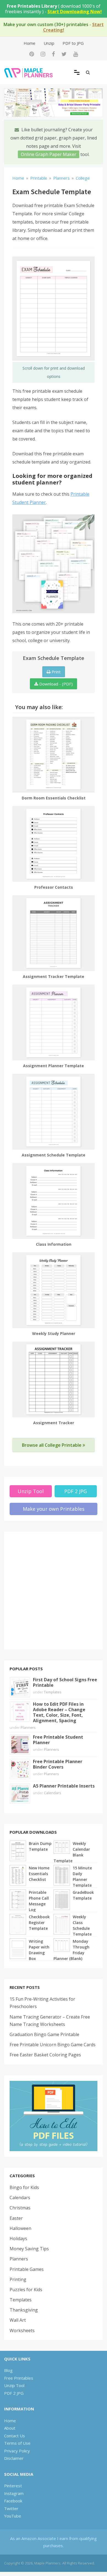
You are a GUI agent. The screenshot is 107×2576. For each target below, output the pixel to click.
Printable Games (27, 2269)
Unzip (49, 43)
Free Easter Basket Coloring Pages (45, 2055)
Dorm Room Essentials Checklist (54, 798)
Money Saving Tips (29, 2249)
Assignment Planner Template (54, 1066)
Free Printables (19, 2378)
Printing (18, 2279)
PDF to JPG (73, 43)
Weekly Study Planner (54, 1333)
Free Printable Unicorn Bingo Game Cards (53, 2045)
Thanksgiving (24, 2310)
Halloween (20, 2228)
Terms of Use (17, 2443)
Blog (8, 2370)
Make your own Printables (54, 1509)
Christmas (20, 2208)
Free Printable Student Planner (58, 1740)
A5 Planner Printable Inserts (64, 1786)
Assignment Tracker (54, 1423)
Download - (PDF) (55, 684)
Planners (28, 1727)
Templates (53, 1692)
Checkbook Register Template (39, 1923)
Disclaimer (14, 2458)
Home (29, 43)
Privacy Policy (17, 2451)
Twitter (11, 2508)
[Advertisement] (54, 1591)
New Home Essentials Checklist (39, 1874)
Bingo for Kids (24, 2187)
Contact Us (15, 2436)
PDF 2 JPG (76, 1491)
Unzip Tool (31, 1491)
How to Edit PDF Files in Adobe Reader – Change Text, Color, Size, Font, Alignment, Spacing (59, 1712)
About (10, 2428)
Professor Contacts (54, 887)
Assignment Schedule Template (54, 1155)
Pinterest (13, 2486)
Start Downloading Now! (75, 12)
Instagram (14, 2493)
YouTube (13, 2516)
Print (56, 672)
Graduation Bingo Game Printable (44, 2034)
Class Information (54, 1244)
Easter (16, 2218)
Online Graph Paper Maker (49, 154)
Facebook (13, 2501)
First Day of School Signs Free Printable (65, 1682)
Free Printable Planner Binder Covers (58, 1764)
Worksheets (22, 2330)
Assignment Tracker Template (54, 976)
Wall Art (18, 2320)
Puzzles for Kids (26, 2290)
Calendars (53, 1793)
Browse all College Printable (52, 1445)
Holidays (18, 2238)
